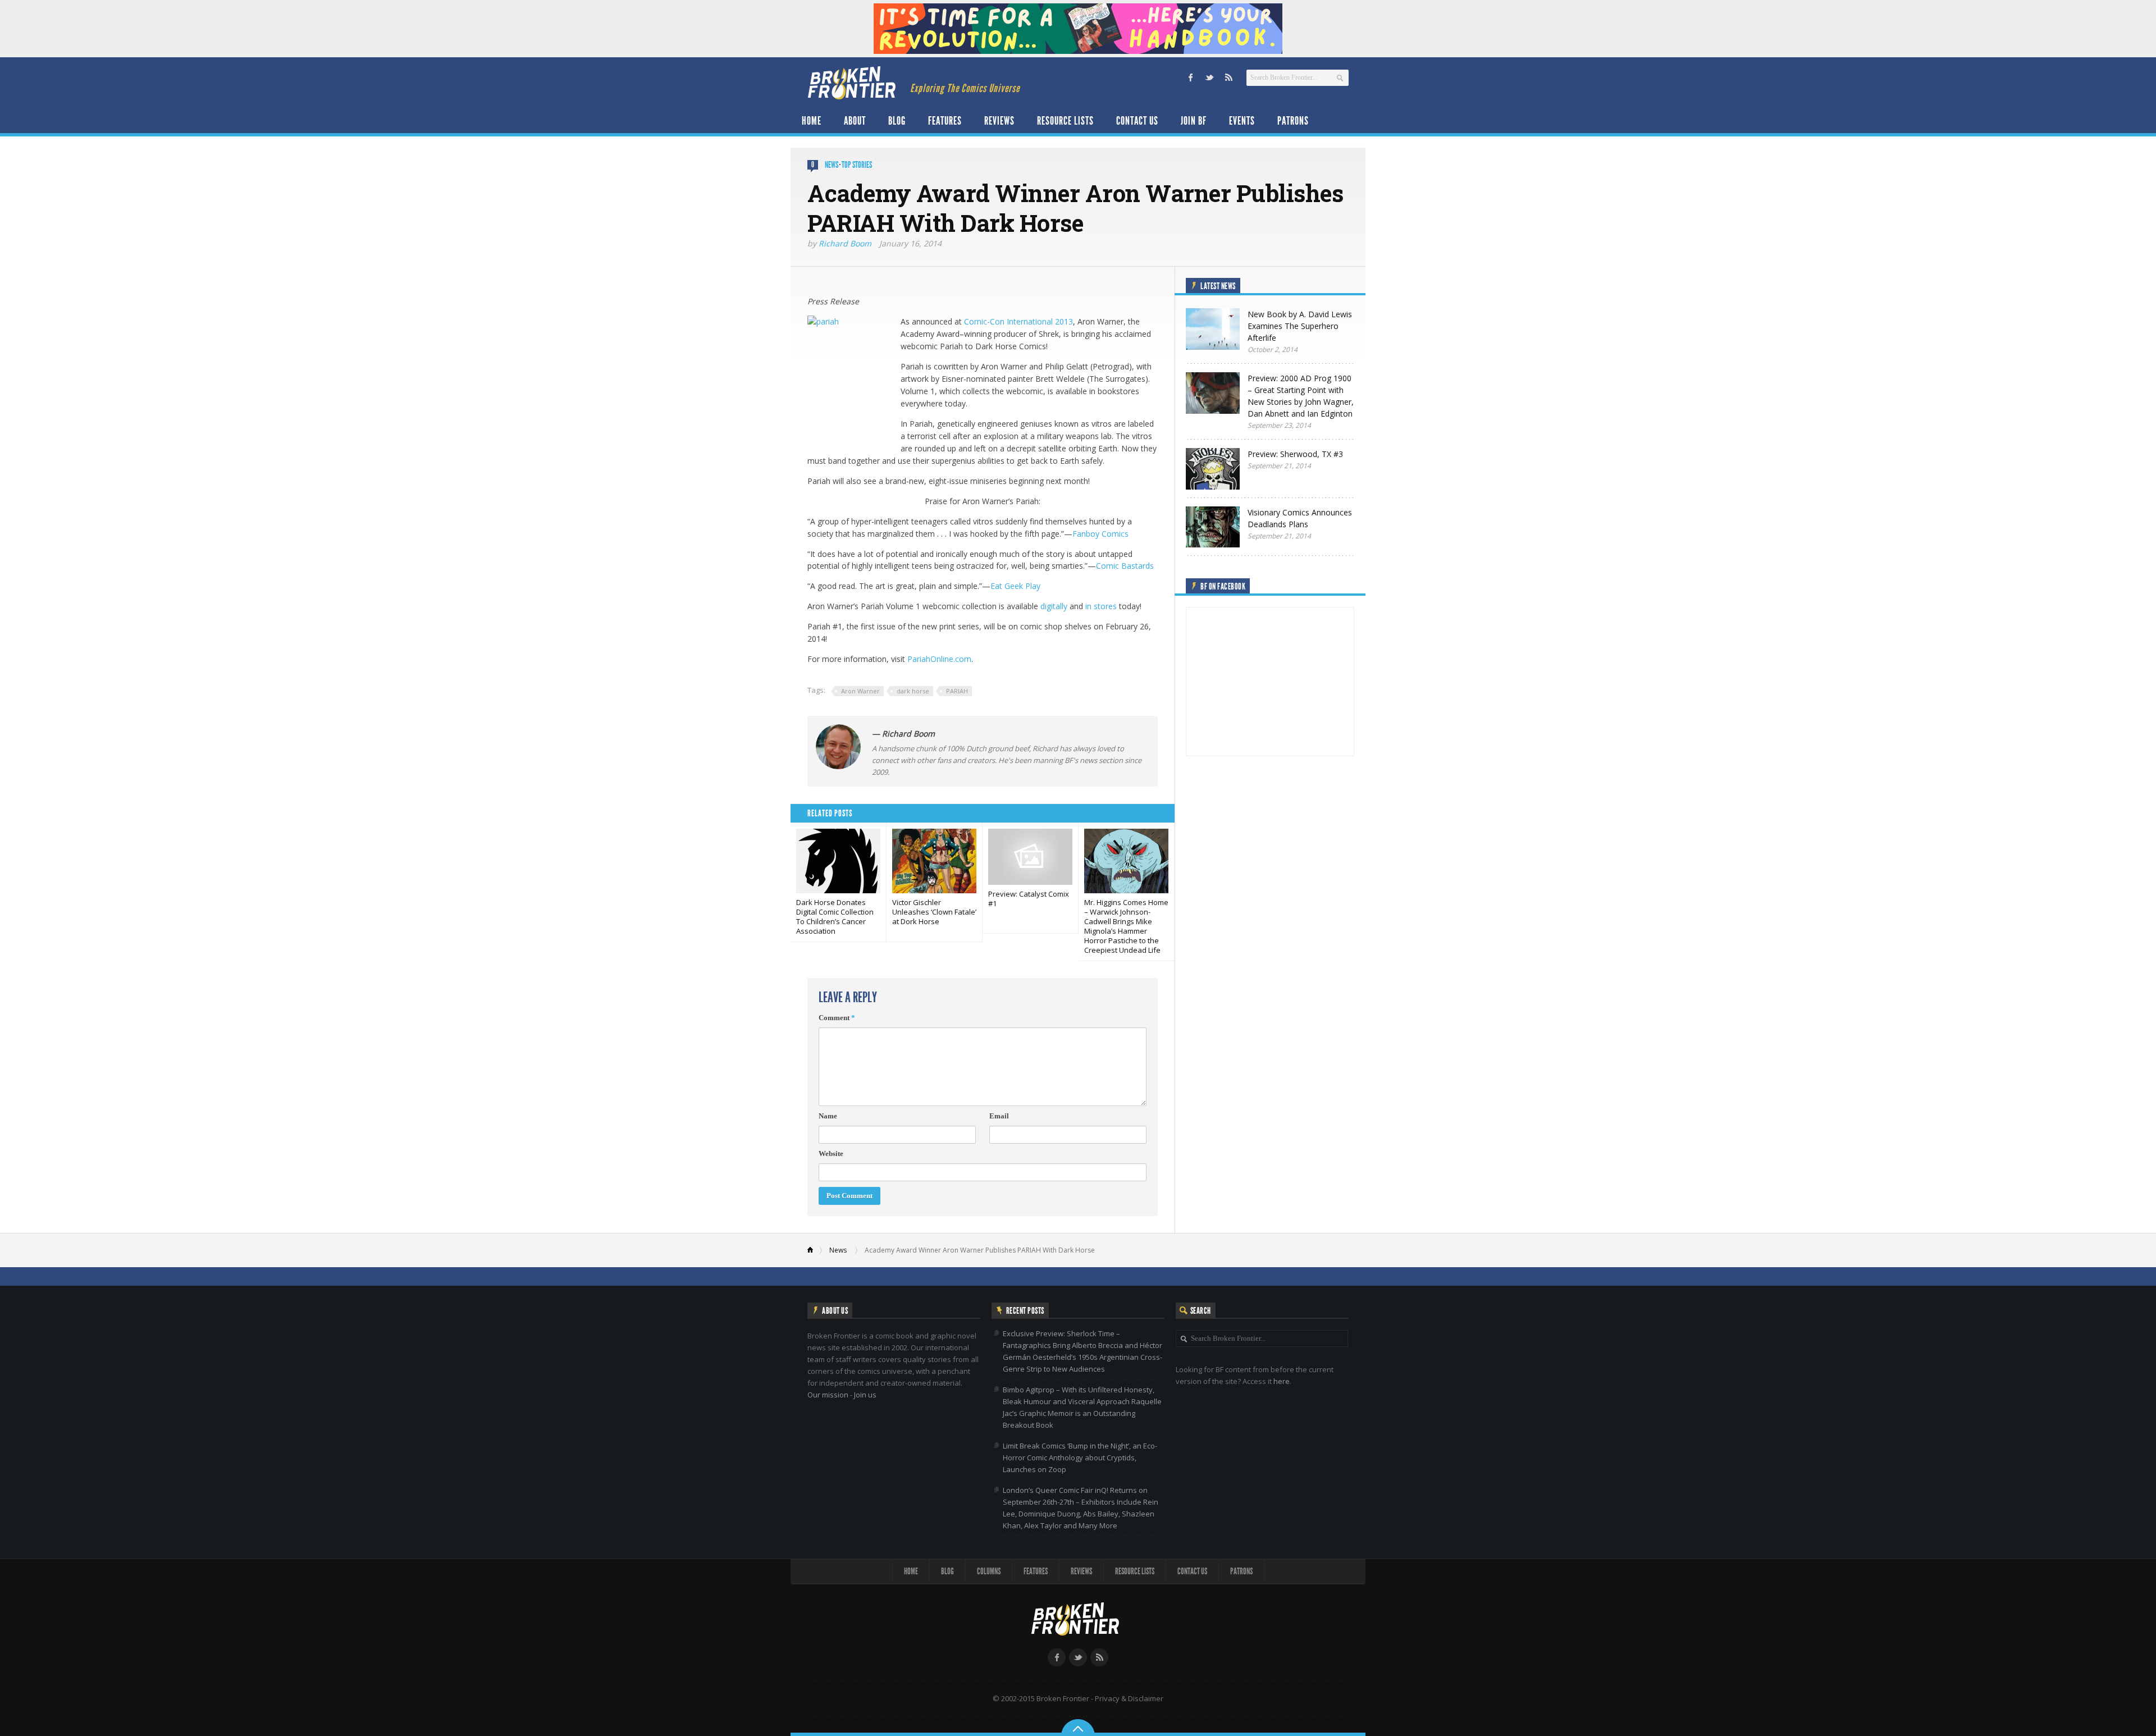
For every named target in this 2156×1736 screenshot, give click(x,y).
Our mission (828, 1395)
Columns (989, 1571)
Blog (897, 121)
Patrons (1293, 121)
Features (945, 121)
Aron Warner (860, 691)
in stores (1101, 606)
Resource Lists (1065, 121)
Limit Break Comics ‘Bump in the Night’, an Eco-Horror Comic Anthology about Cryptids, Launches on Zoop (1080, 1458)
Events (1242, 121)
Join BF (1194, 121)
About (855, 121)
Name (828, 1116)
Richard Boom (845, 243)
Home (812, 121)
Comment (837, 1018)
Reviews (999, 121)
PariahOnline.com (939, 659)
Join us (865, 1395)
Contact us (1137, 121)
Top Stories (857, 165)
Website (831, 1153)
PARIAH (957, 691)
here (1282, 1381)
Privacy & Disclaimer (1129, 1698)
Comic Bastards (1125, 566)
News (832, 165)
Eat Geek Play (1015, 586)
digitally (1054, 606)
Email (999, 1116)
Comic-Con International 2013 (1018, 321)
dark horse (913, 691)
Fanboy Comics (1100, 534)
